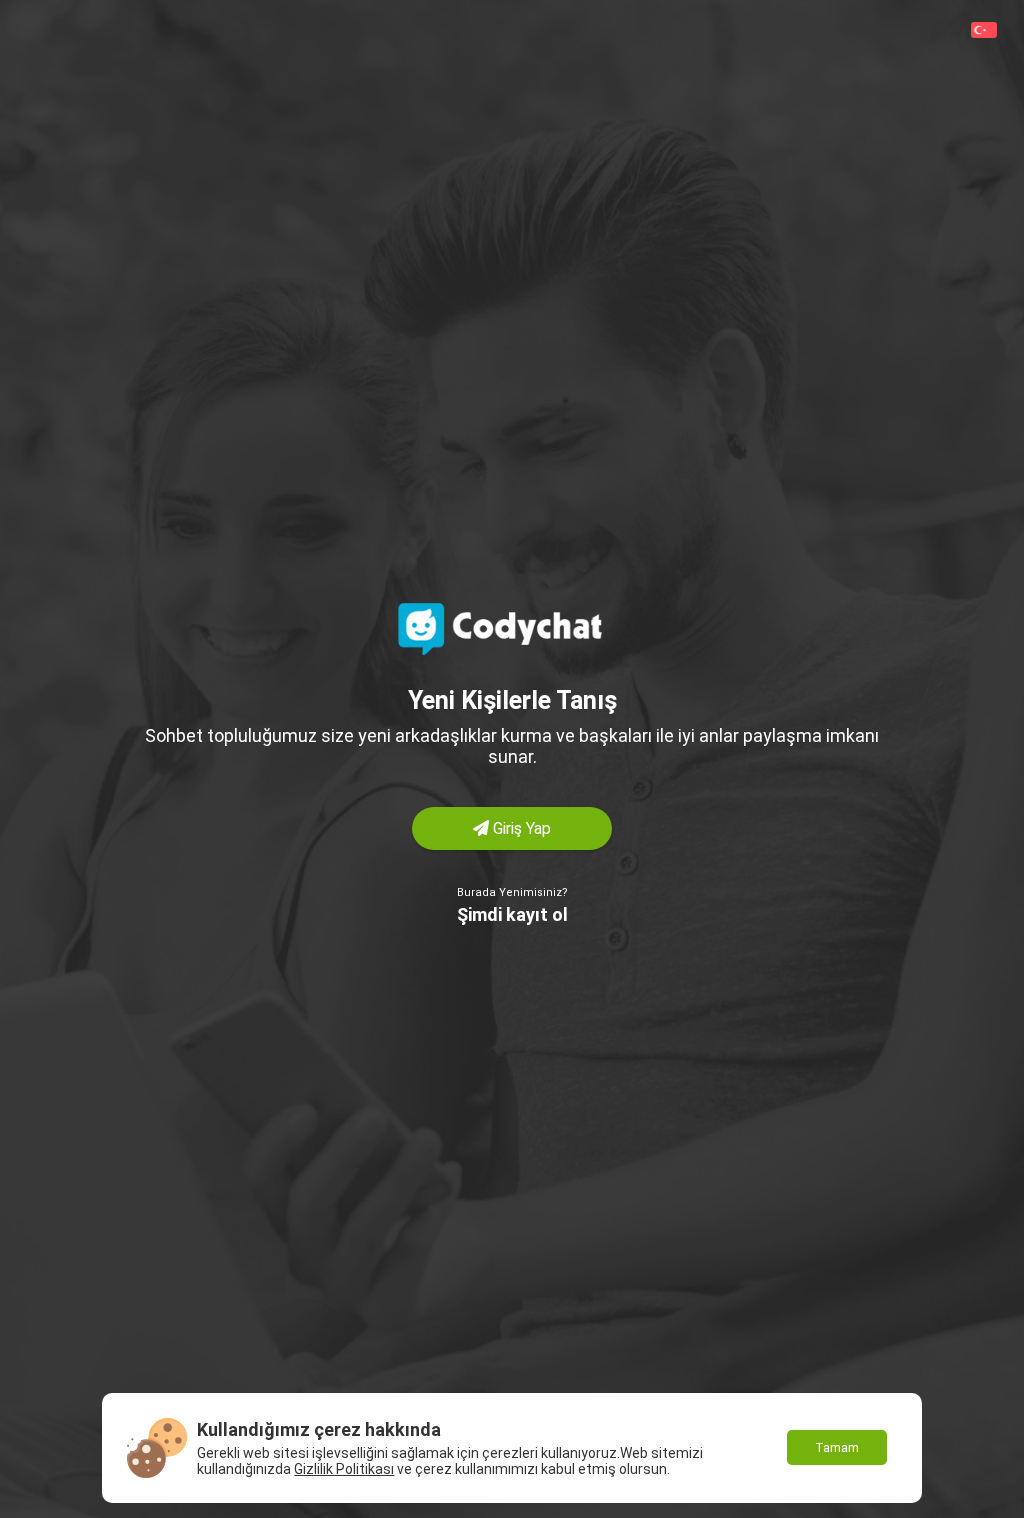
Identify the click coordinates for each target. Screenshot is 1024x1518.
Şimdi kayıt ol (512, 914)
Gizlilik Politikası (344, 1469)
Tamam (837, 1447)
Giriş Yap (520, 828)
